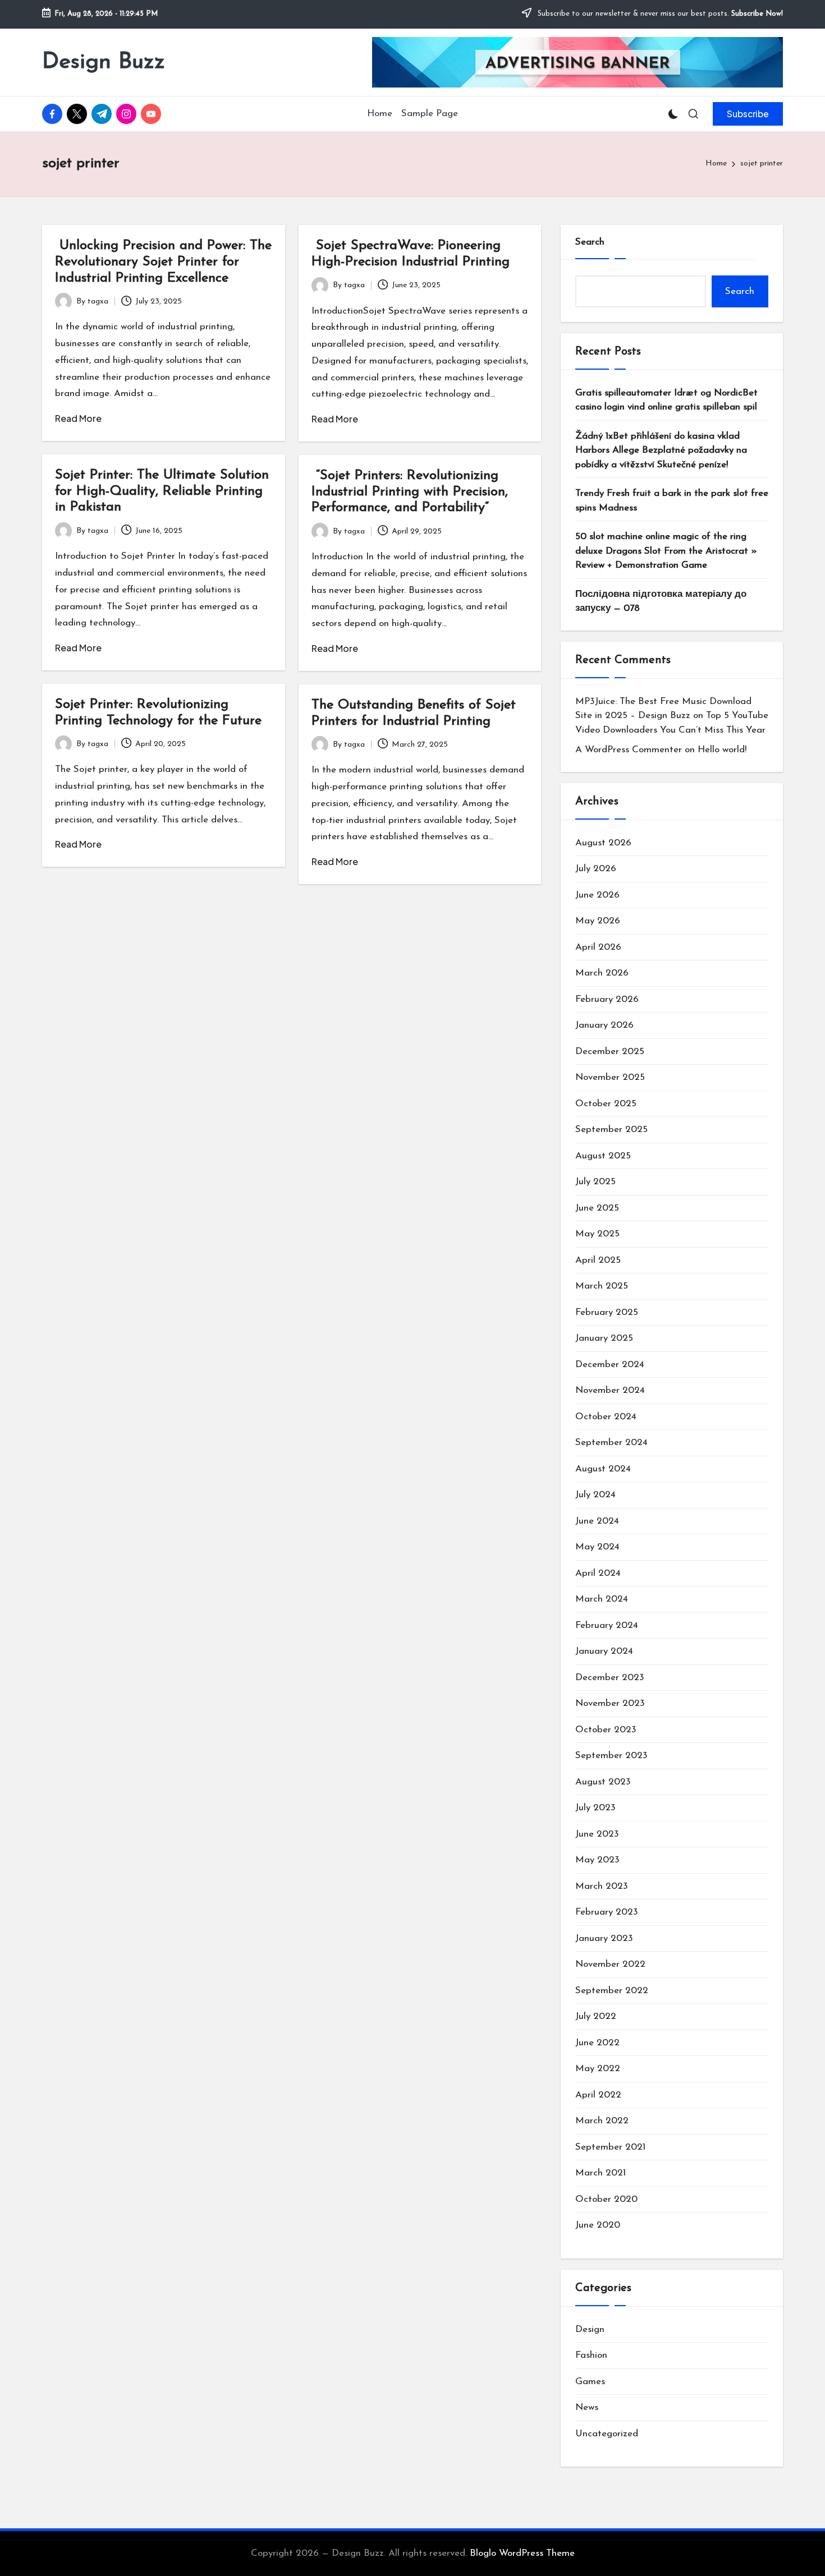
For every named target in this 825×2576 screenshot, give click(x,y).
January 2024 (604, 1651)
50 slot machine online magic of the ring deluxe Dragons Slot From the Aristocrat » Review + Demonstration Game (666, 551)
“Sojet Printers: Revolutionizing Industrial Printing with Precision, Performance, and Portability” (410, 492)
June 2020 (598, 2225)
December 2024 (610, 1365)
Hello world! (722, 750)
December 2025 (610, 1052)
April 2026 (598, 947)
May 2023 (597, 1860)
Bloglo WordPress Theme (522, 2553)
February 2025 (607, 1312)
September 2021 (610, 2147)
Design (590, 2329)
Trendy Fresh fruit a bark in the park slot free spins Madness (672, 501)
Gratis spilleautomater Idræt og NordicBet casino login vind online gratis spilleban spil (666, 400)
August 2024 (603, 1469)
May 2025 (597, 1234)
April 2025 (598, 1260)
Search (590, 242)
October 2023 (606, 1730)
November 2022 (610, 1964)
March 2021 (601, 2173)
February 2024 (607, 1625)
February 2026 (607, 999)
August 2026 (603, 843)
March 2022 (602, 2121)
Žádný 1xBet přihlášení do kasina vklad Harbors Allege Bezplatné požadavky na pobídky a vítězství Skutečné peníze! (661, 450)
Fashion (591, 2355)
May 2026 (598, 921)
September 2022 (612, 1991)
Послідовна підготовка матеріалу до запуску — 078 (661, 602)
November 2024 (610, 1390)
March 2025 (602, 1286)
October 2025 (606, 1104)
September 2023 (611, 1756)
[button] (748, 114)
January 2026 (604, 1025)
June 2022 (597, 2043)
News (587, 2407)
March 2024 (602, 1599)
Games (590, 2382)
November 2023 (610, 1703)
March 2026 (602, 973)
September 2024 (611, 1443)
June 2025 (597, 1208)
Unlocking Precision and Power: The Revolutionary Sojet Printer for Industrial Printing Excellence (163, 262)
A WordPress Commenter (629, 750)
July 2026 (596, 869)
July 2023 (595, 1808)
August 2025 (603, 1156)
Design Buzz (104, 62)
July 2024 (595, 1495)
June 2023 (597, 1834)
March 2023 (602, 1886)
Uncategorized (607, 2434)
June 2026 (597, 895)
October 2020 (606, 2199)
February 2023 (607, 1912)
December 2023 (610, 1678)
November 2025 (610, 1077)
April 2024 (598, 1573)
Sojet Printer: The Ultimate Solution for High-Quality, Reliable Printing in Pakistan (162, 491)
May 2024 (597, 1547)
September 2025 (611, 1130)
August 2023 (603, 1782)
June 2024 (597, 1521)
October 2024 (606, 1417)
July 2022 (596, 2016)
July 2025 (595, 1182)
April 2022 (598, 2095)
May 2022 (598, 2069)
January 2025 (604, 1338)
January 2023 (604, 1938)
